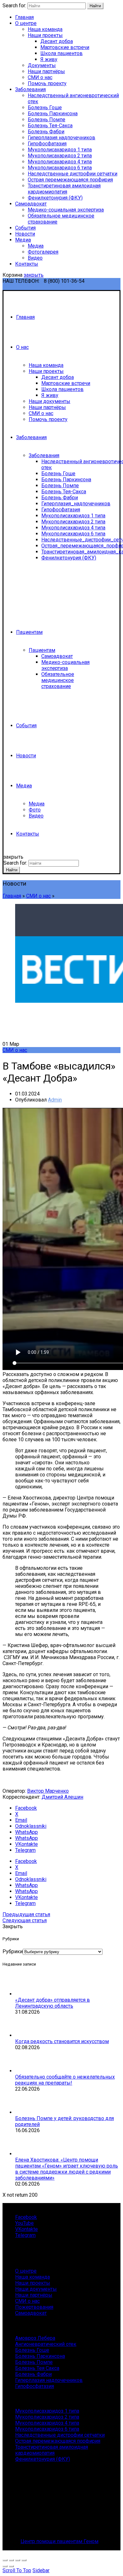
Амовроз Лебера (35, 2338)
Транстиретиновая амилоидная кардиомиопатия (64, 189)
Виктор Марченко (48, 1791)
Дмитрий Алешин (62, 1797)
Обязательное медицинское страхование (58, 680)
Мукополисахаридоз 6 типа (60, 168)
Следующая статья (25, 1920)
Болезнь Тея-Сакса (50, 126)
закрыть (34, 275)
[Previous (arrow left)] (5, 2566)
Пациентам (29, 632)
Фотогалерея (43, 252)
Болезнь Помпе (47, 120)
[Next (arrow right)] (11, 2566)
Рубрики (13, 1951)
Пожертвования (34, 2307)
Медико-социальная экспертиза (66, 210)
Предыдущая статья (26, 1914)
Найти (95, 6)
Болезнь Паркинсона (53, 114)
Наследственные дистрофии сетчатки (73, 174)
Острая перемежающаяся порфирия (70, 180)
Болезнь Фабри (46, 132)
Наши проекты (45, 35)
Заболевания (30, 89)
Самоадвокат (31, 204)
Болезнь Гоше (45, 107)
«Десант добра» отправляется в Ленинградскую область (53, 2003)
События (25, 228)
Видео (35, 258)
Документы (42, 65)
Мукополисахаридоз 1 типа (60, 150)
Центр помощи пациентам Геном (59, 2541)
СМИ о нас (40, 77)
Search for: (14, 6)
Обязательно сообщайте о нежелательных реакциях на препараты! (65, 2080)
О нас (22, 347)
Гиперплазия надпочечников (61, 138)
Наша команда (45, 29)
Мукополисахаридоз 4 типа (60, 162)
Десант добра (57, 41)
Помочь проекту (47, 83)
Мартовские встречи (65, 47)
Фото (35, 810)
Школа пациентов (61, 53)
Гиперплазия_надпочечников (76, 504)
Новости (25, 234)
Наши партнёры (46, 71)
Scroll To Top (17, 2570)
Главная (24, 17)
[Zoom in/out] (24, 2560)
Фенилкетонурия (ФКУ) (55, 198)
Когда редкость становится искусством (62, 2041)
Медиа (23, 240)
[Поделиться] (11, 2560)
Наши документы (50, 401)
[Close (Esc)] (5, 2560)
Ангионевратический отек (46, 2344)
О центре (26, 23)
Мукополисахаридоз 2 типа (60, 156)
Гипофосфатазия (47, 144)
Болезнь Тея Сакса (37, 2368)
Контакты (27, 264)
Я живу (49, 59)
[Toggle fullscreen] (18, 2560)
